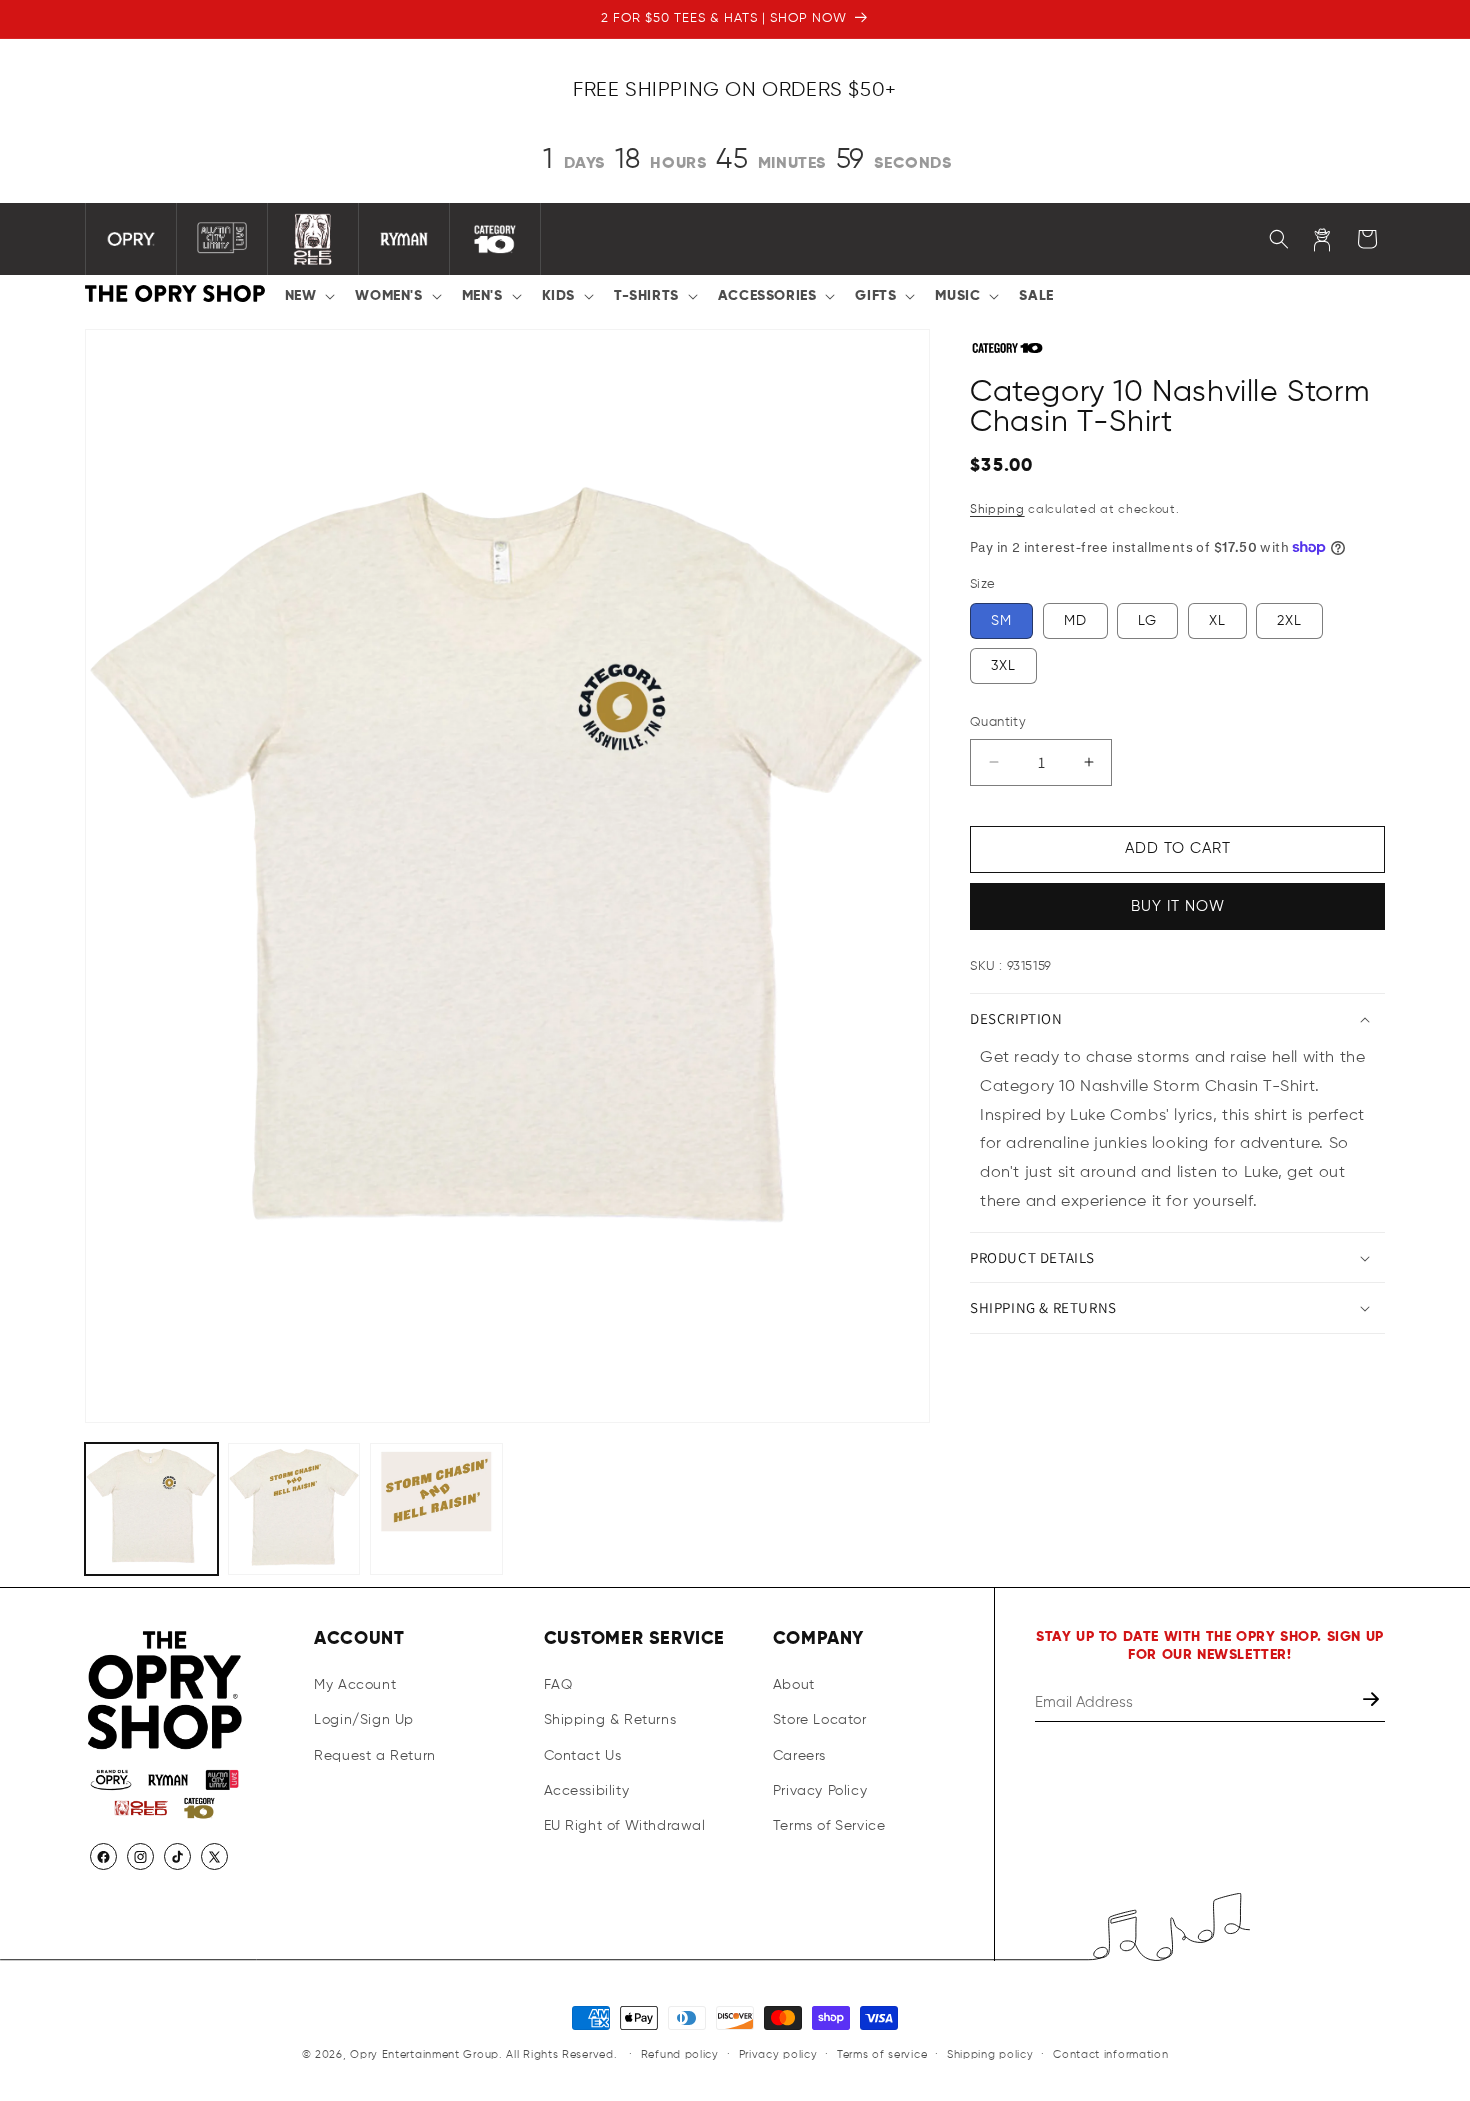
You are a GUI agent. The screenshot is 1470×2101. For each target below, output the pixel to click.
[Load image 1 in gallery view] (151, 1509)
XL (1217, 621)
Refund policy (680, 2053)
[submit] (1373, 1703)
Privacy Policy (820, 1791)
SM (1001, 621)
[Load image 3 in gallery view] (436, 1509)
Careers (799, 1756)
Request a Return (375, 1756)
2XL (1289, 621)
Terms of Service (829, 1826)
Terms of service (882, 2053)
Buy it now (1178, 906)
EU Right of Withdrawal (625, 1826)
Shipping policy (990, 2053)
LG (1147, 621)
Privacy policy (778, 2053)
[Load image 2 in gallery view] (294, 1509)
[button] (308, 296)
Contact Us (583, 1756)
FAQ (558, 1686)
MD (1075, 621)
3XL (1003, 666)
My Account (355, 1686)
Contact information (1110, 2053)
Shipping (997, 510)
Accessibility (587, 1791)
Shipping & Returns (610, 1721)
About (794, 1686)
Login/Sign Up (364, 1721)
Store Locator (820, 1721)
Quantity (998, 722)
